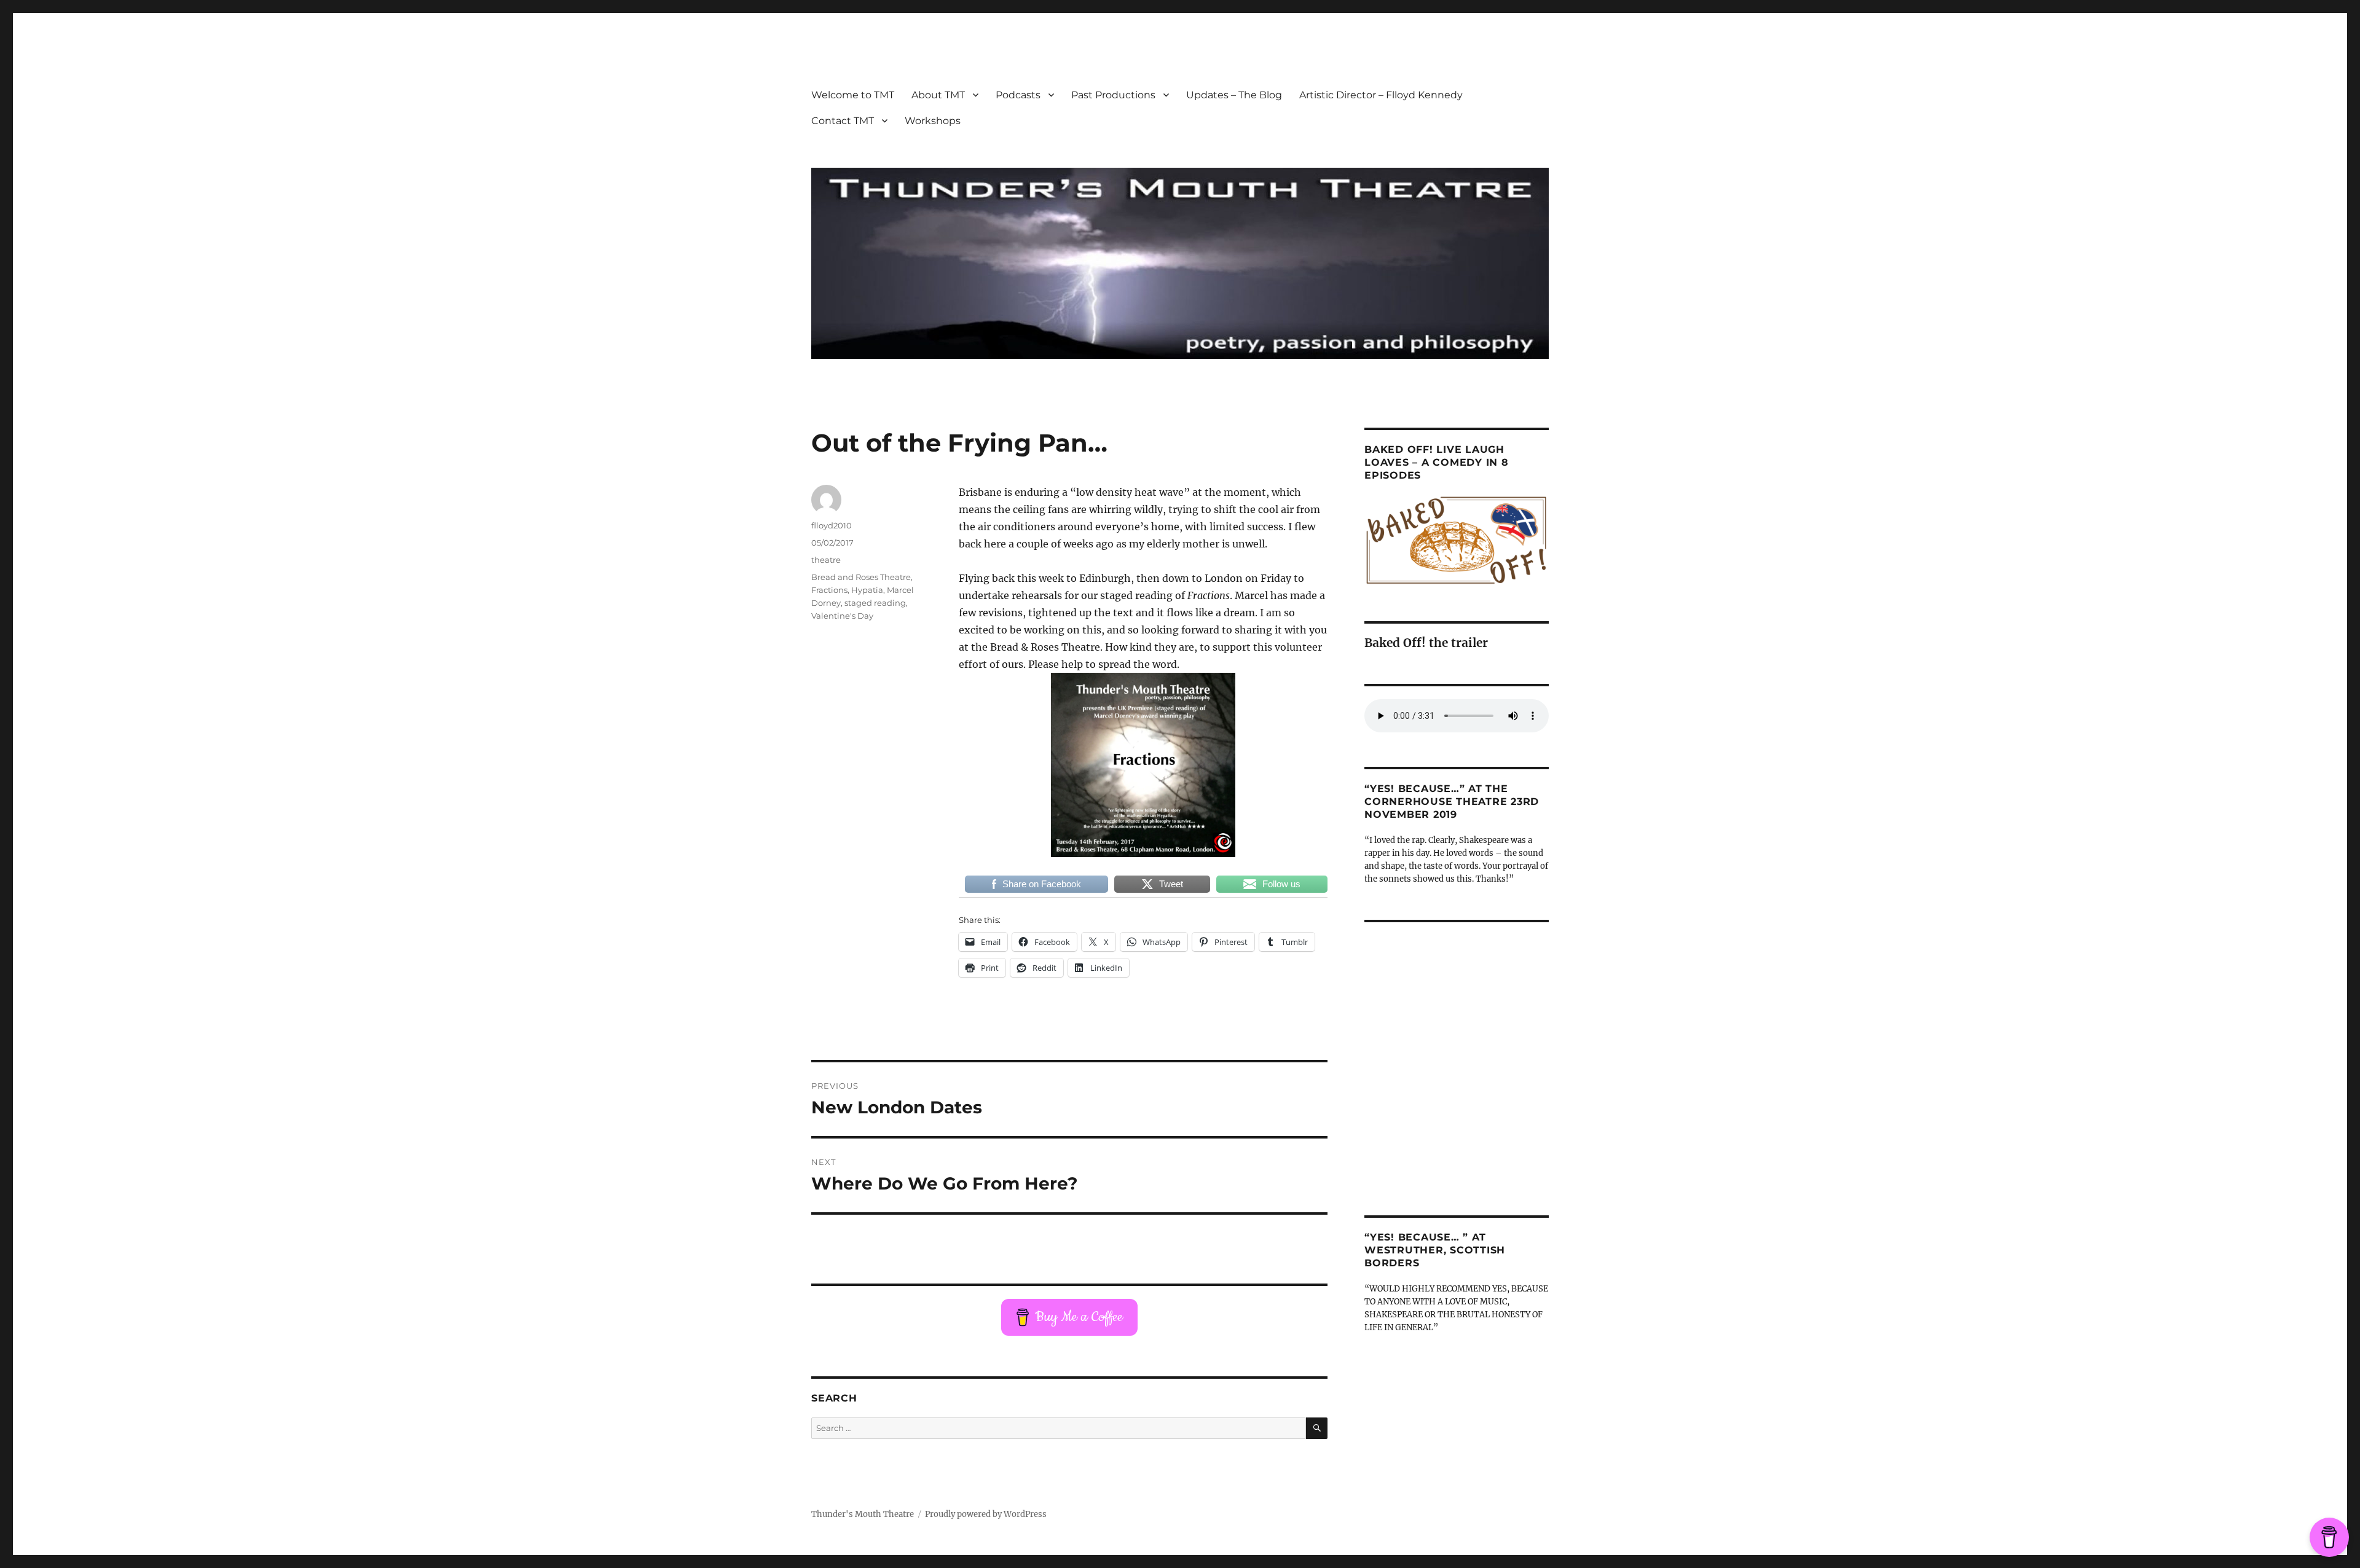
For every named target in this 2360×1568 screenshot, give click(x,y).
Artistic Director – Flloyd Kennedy (1381, 95)
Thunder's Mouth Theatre (863, 1514)
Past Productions (1113, 95)
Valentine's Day (842, 616)
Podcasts (1018, 95)
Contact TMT (843, 121)
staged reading (875, 603)
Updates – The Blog (1234, 95)
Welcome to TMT (853, 95)
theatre (826, 560)
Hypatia (867, 590)
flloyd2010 (832, 525)
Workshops (933, 121)
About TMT (938, 95)
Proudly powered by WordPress (986, 1514)
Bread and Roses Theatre (861, 577)
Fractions (829, 590)
